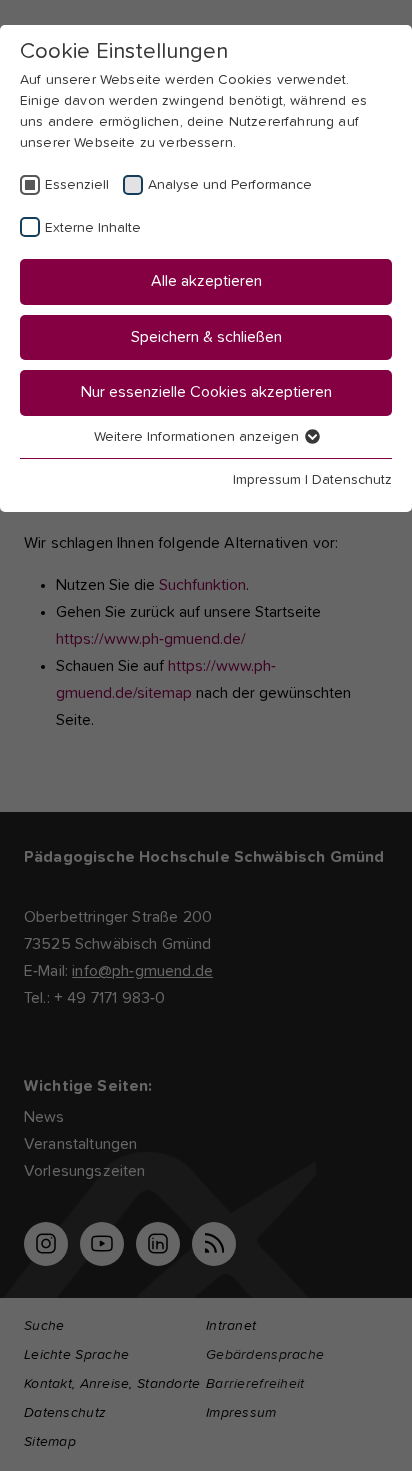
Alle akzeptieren (206, 281)
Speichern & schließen (206, 337)
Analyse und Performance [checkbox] (230, 185)
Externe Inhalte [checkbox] (93, 228)
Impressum (267, 480)
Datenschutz (352, 480)
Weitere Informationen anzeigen (198, 437)
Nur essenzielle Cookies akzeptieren (206, 392)
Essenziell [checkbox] (77, 185)
